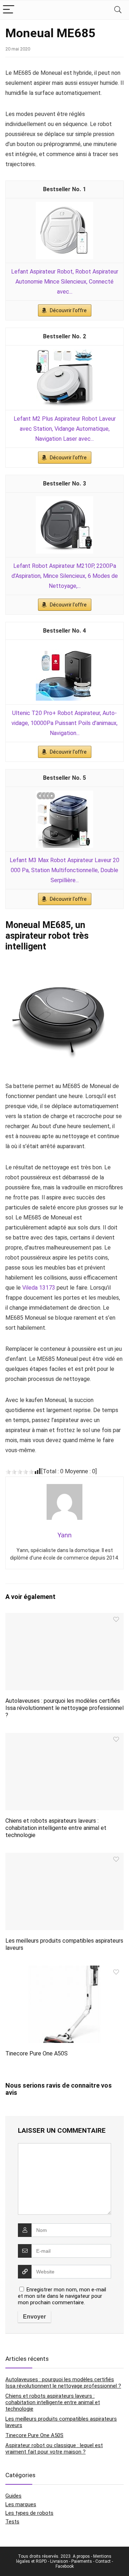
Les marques (21, 2504)
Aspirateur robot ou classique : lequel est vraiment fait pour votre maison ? (54, 2449)
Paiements (82, 2561)
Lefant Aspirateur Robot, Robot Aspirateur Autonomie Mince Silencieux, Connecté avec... (65, 282)
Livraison (59, 2561)
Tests (12, 2522)
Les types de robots (29, 2513)
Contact (103, 2561)
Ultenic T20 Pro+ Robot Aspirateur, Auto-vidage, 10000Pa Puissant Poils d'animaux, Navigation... (64, 723)
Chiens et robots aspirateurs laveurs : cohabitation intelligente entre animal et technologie (56, 1828)
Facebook (65, 2566)
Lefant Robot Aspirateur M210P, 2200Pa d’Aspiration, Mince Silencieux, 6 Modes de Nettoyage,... (65, 576)
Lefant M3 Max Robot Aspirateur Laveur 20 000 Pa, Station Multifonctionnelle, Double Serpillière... (64, 870)
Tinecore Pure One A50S (37, 2053)
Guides (13, 2496)
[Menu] (9, 10)
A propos (81, 2556)
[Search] (118, 10)
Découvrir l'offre (68, 310)
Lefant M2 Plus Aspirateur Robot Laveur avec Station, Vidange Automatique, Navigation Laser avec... (65, 429)
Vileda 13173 (39, 1288)
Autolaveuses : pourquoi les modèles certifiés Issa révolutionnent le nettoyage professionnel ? (64, 1708)
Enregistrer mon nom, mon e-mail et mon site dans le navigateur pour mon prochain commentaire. (62, 2296)
